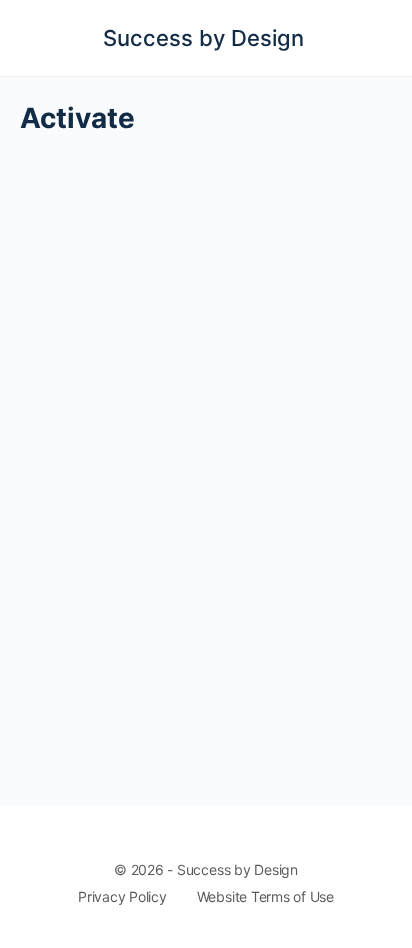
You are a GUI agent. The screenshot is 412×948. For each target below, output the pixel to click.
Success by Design (203, 38)
